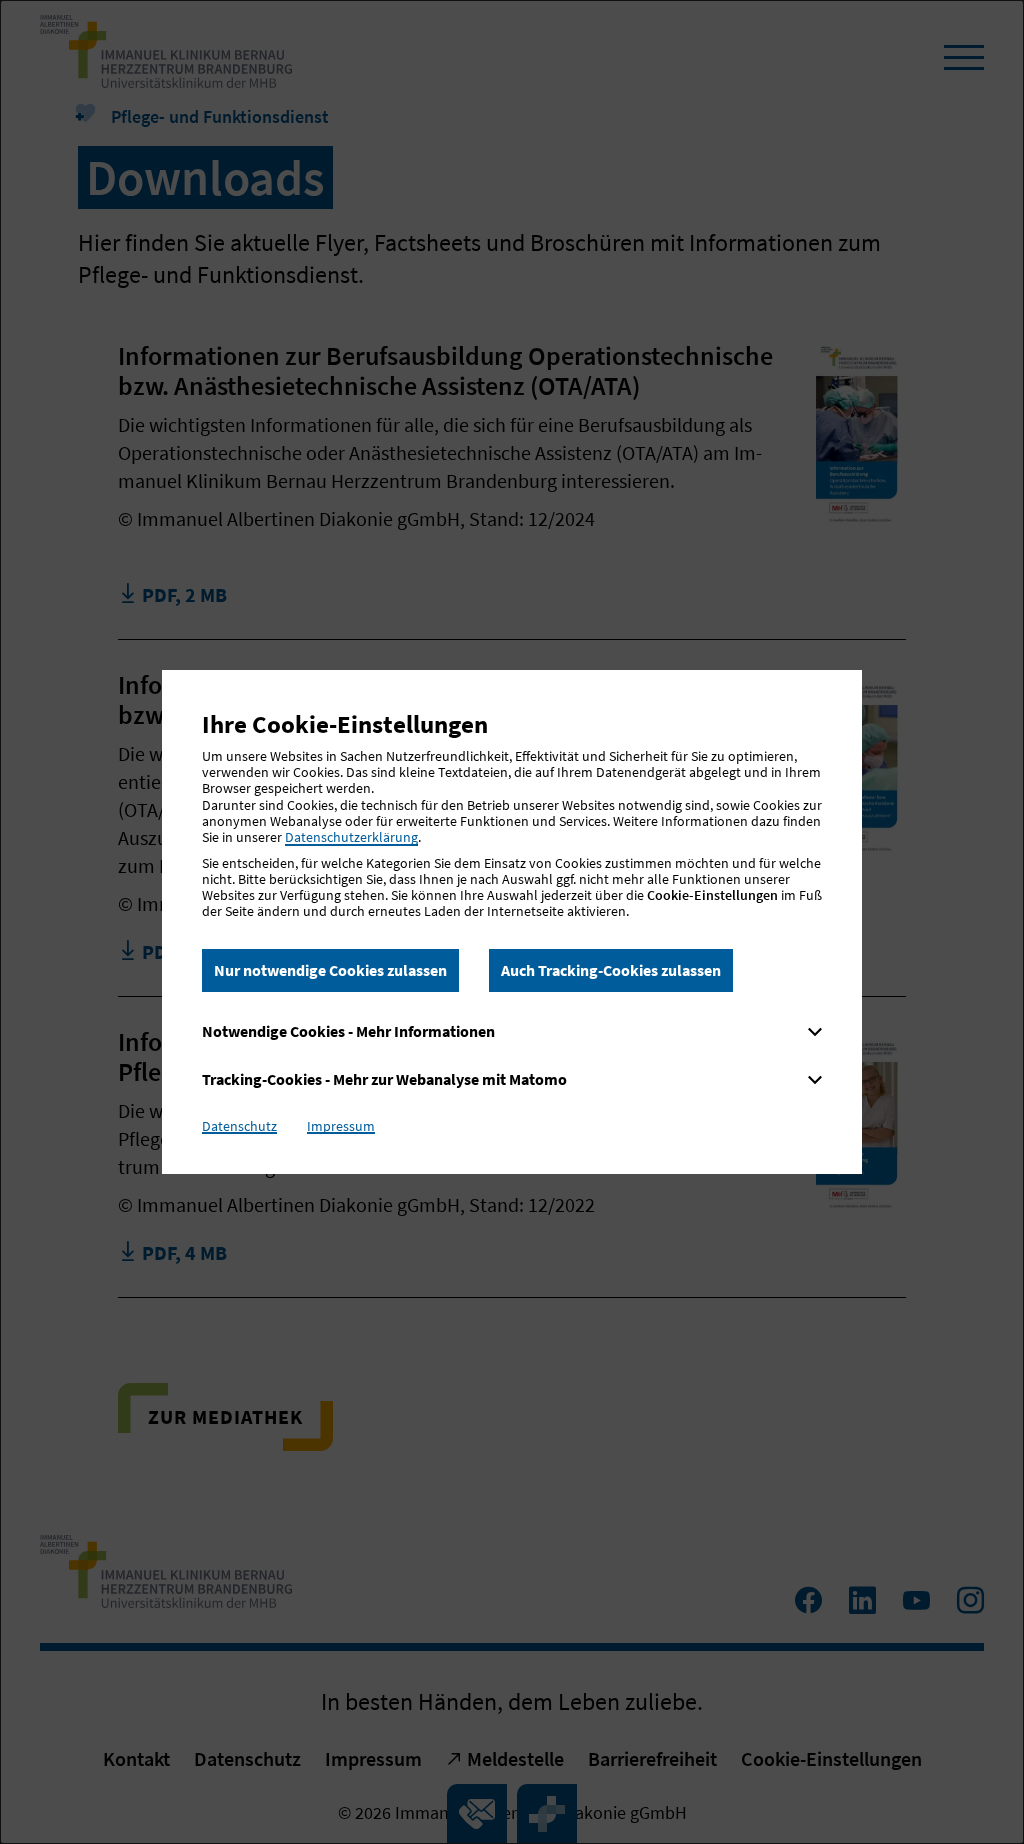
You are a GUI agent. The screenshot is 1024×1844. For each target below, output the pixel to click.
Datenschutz (239, 1126)
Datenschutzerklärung (351, 837)
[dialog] (512, 922)
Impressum (341, 1126)
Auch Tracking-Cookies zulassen (611, 970)
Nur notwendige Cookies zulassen (330, 970)
